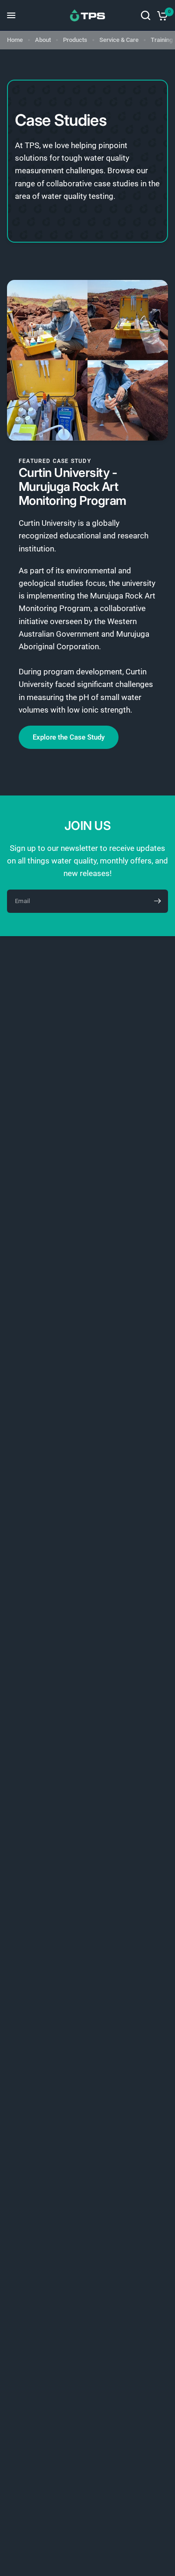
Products (75, 40)
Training (162, 40)
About (43, 40)
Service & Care (119, 40)
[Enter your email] (157, 901)
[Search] (146, 15)
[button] (69, 737)
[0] (161, 15)
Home (15, 40)
